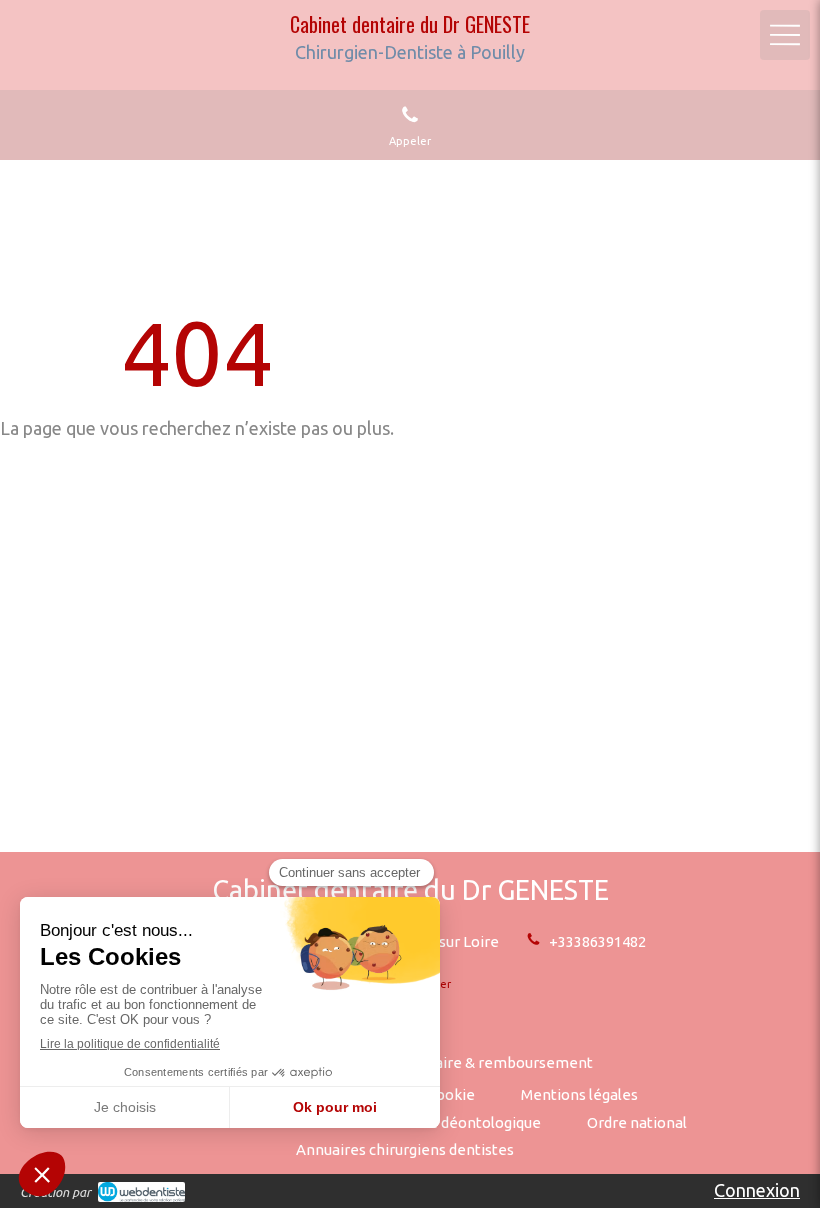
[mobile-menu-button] (785, 35)
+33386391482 (597, 941)
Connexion (757, 1190)
